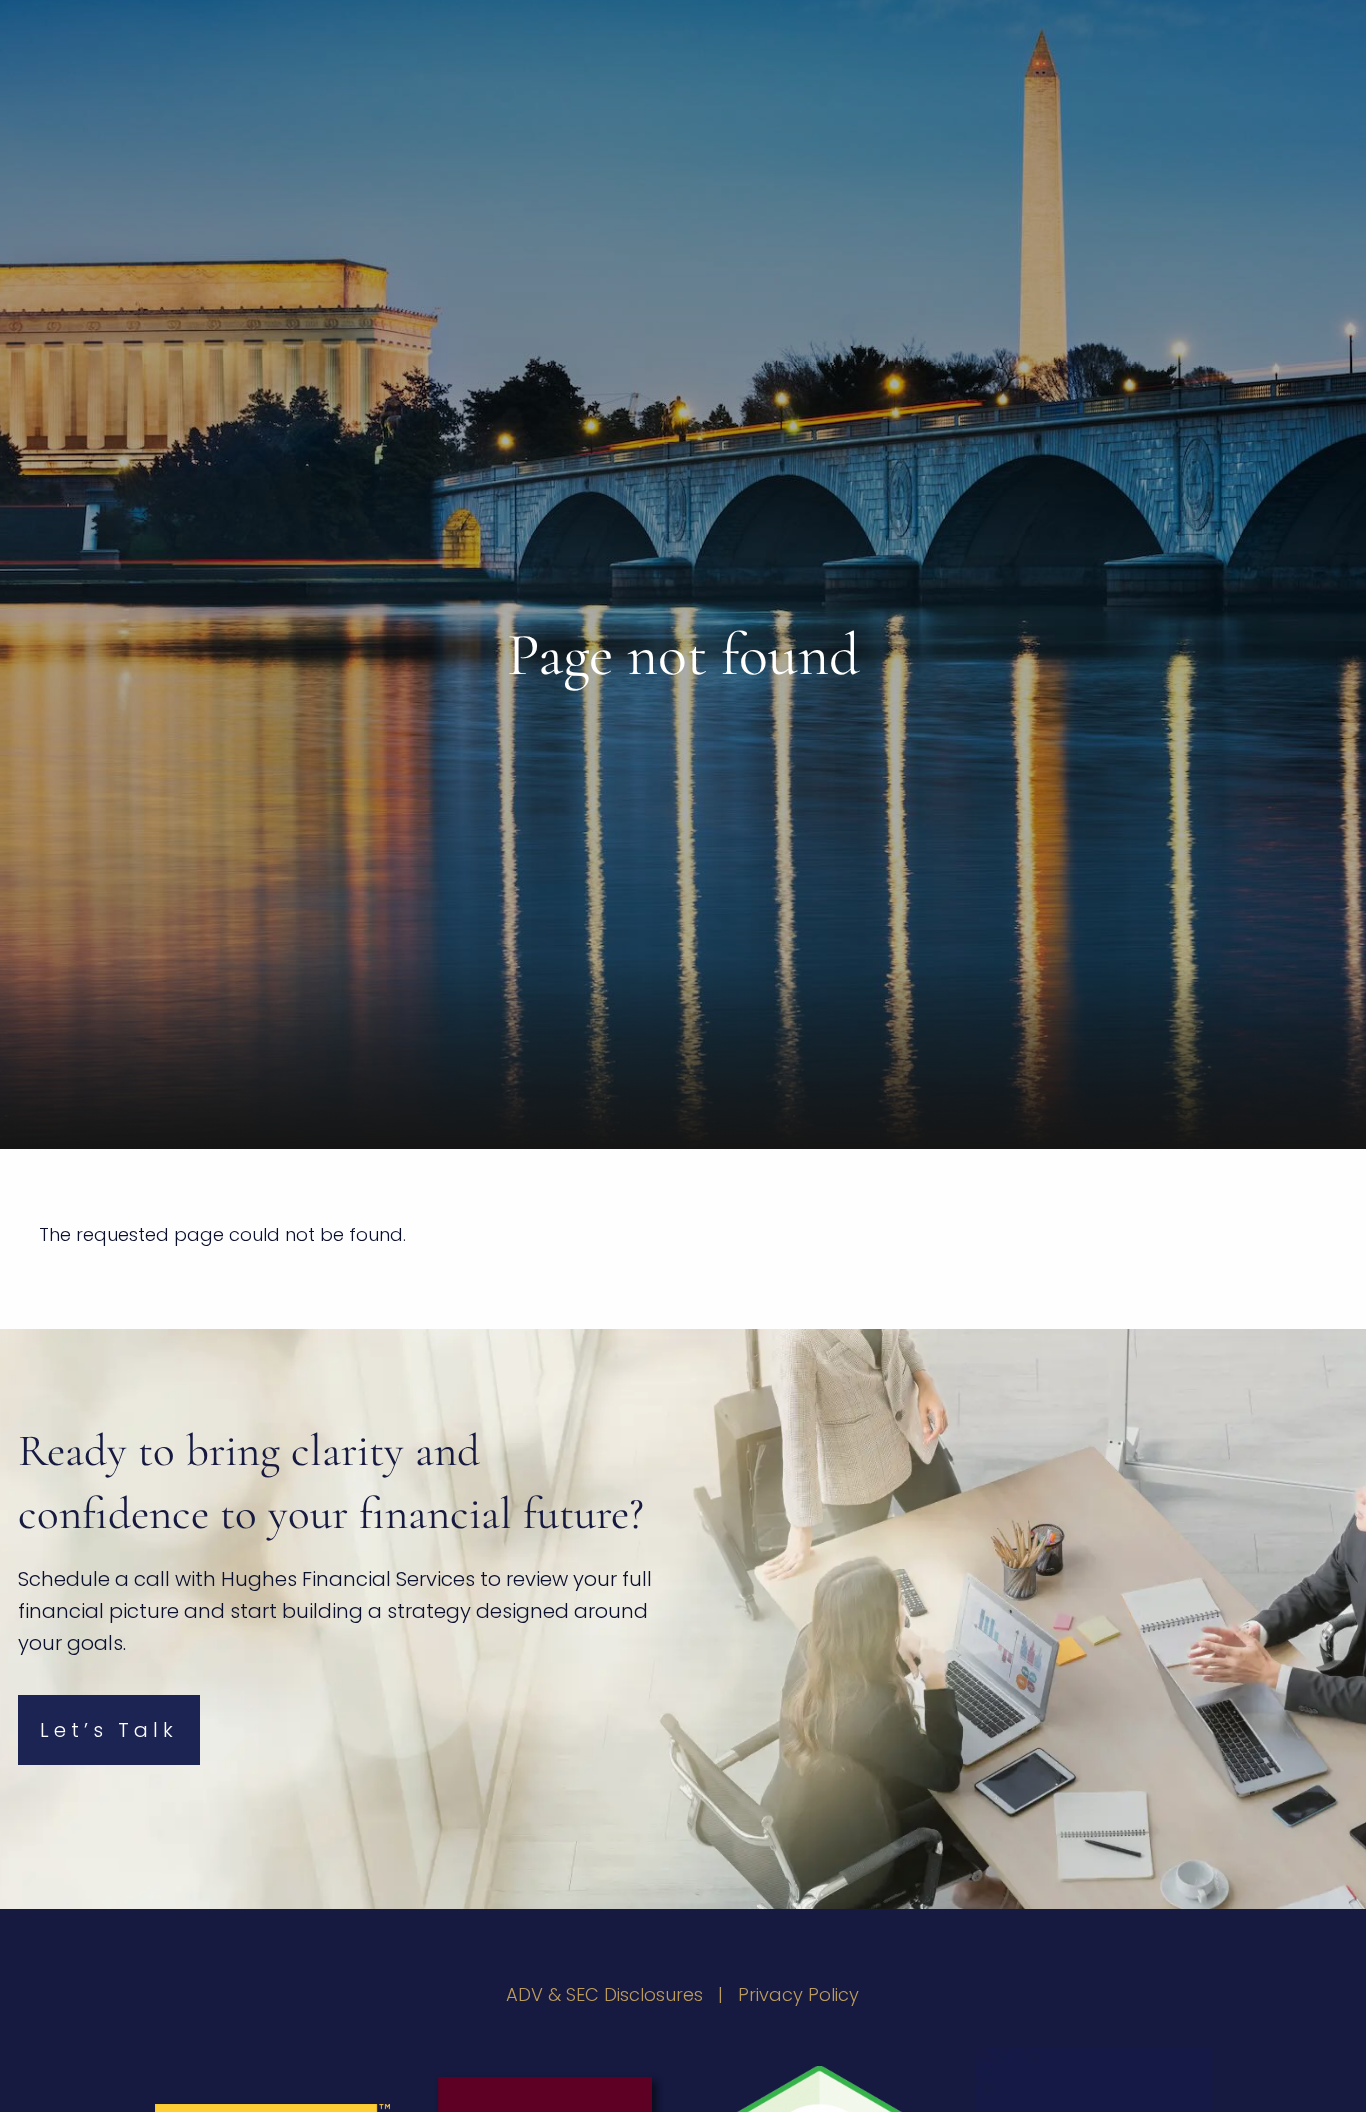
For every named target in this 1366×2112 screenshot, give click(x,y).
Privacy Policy (798, 1994)
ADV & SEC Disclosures (604, 1994)
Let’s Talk (109, 1730)
